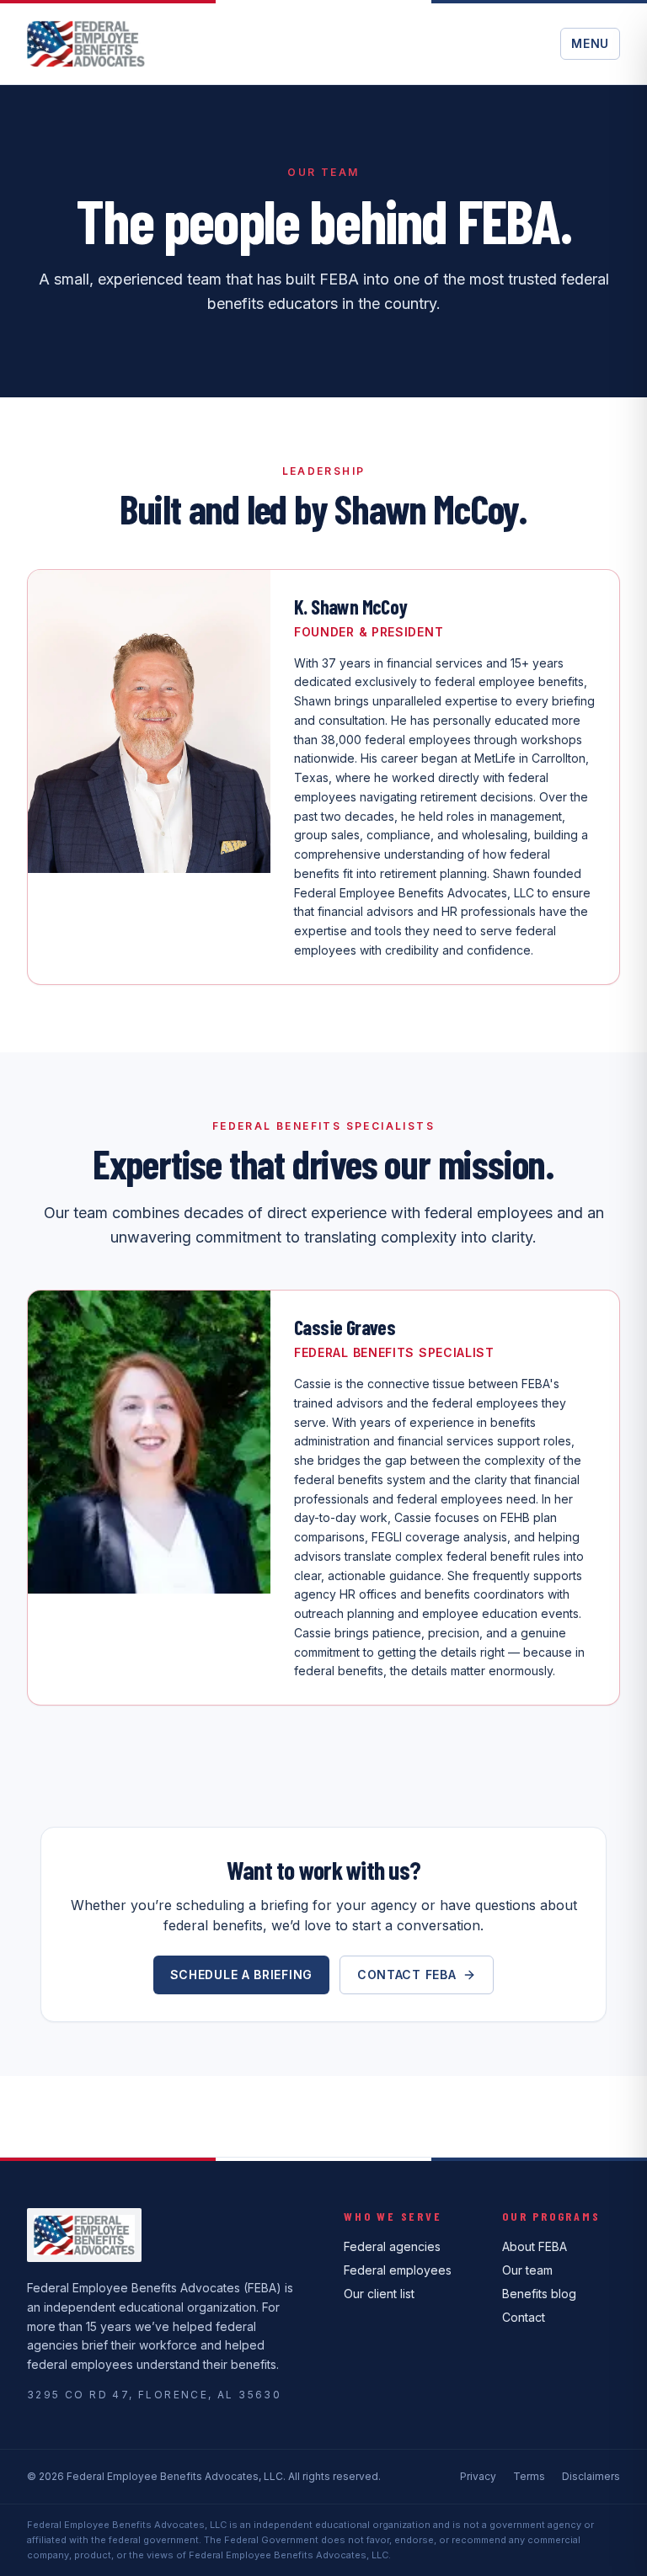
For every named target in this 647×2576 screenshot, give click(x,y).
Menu (590, 43)
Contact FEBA (406, 1975)
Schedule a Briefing (241, 1975)
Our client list (379, 2294)
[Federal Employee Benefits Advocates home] (86, 44)
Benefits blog (539, 2294)
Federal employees (398, 2270)
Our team (527, 2270)
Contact (524, 2317)
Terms (529, 2476)
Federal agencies (392, 2246)
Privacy (478, 2476)
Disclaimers (591, 2476)
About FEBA (535, 2246)
